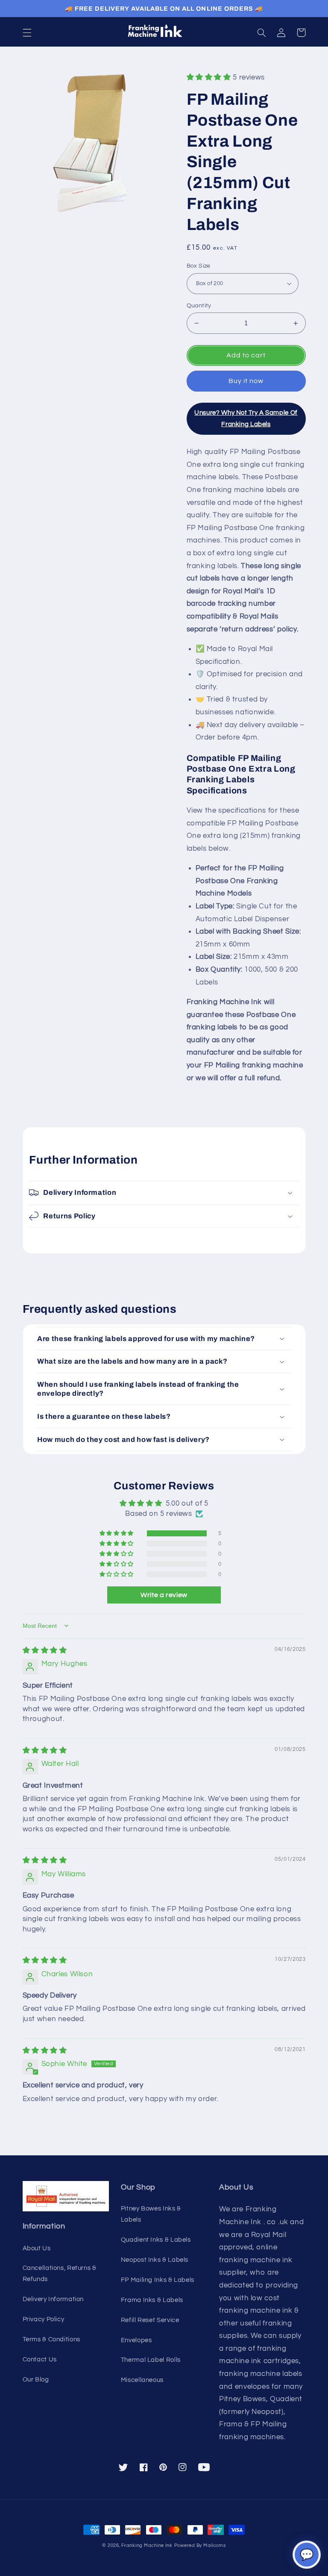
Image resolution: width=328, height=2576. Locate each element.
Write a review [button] (164, 1595)
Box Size (199, 266)
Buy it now (246, 381)
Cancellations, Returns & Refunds (60, 2274)
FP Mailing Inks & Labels (158, 2280)
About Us (37, 2248)
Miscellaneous (142, 2380)
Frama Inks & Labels (152, 2300)
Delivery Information (53, 2299)
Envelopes (136, 2340)
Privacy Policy (44, 2319)
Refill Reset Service (150, 2320)
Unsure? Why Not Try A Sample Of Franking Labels (246, 418)
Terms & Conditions (51, 2339)
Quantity (199, 306)
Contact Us (40, 2359)
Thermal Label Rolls (151, 2360)
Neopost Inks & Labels (155, 2260)
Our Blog (36, 2380)
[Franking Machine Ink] (164, 33)
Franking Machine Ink (147, 2545)
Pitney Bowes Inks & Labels (151, 2214)
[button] (27, 32)
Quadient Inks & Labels (156, 2240)
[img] (45, 1651)
